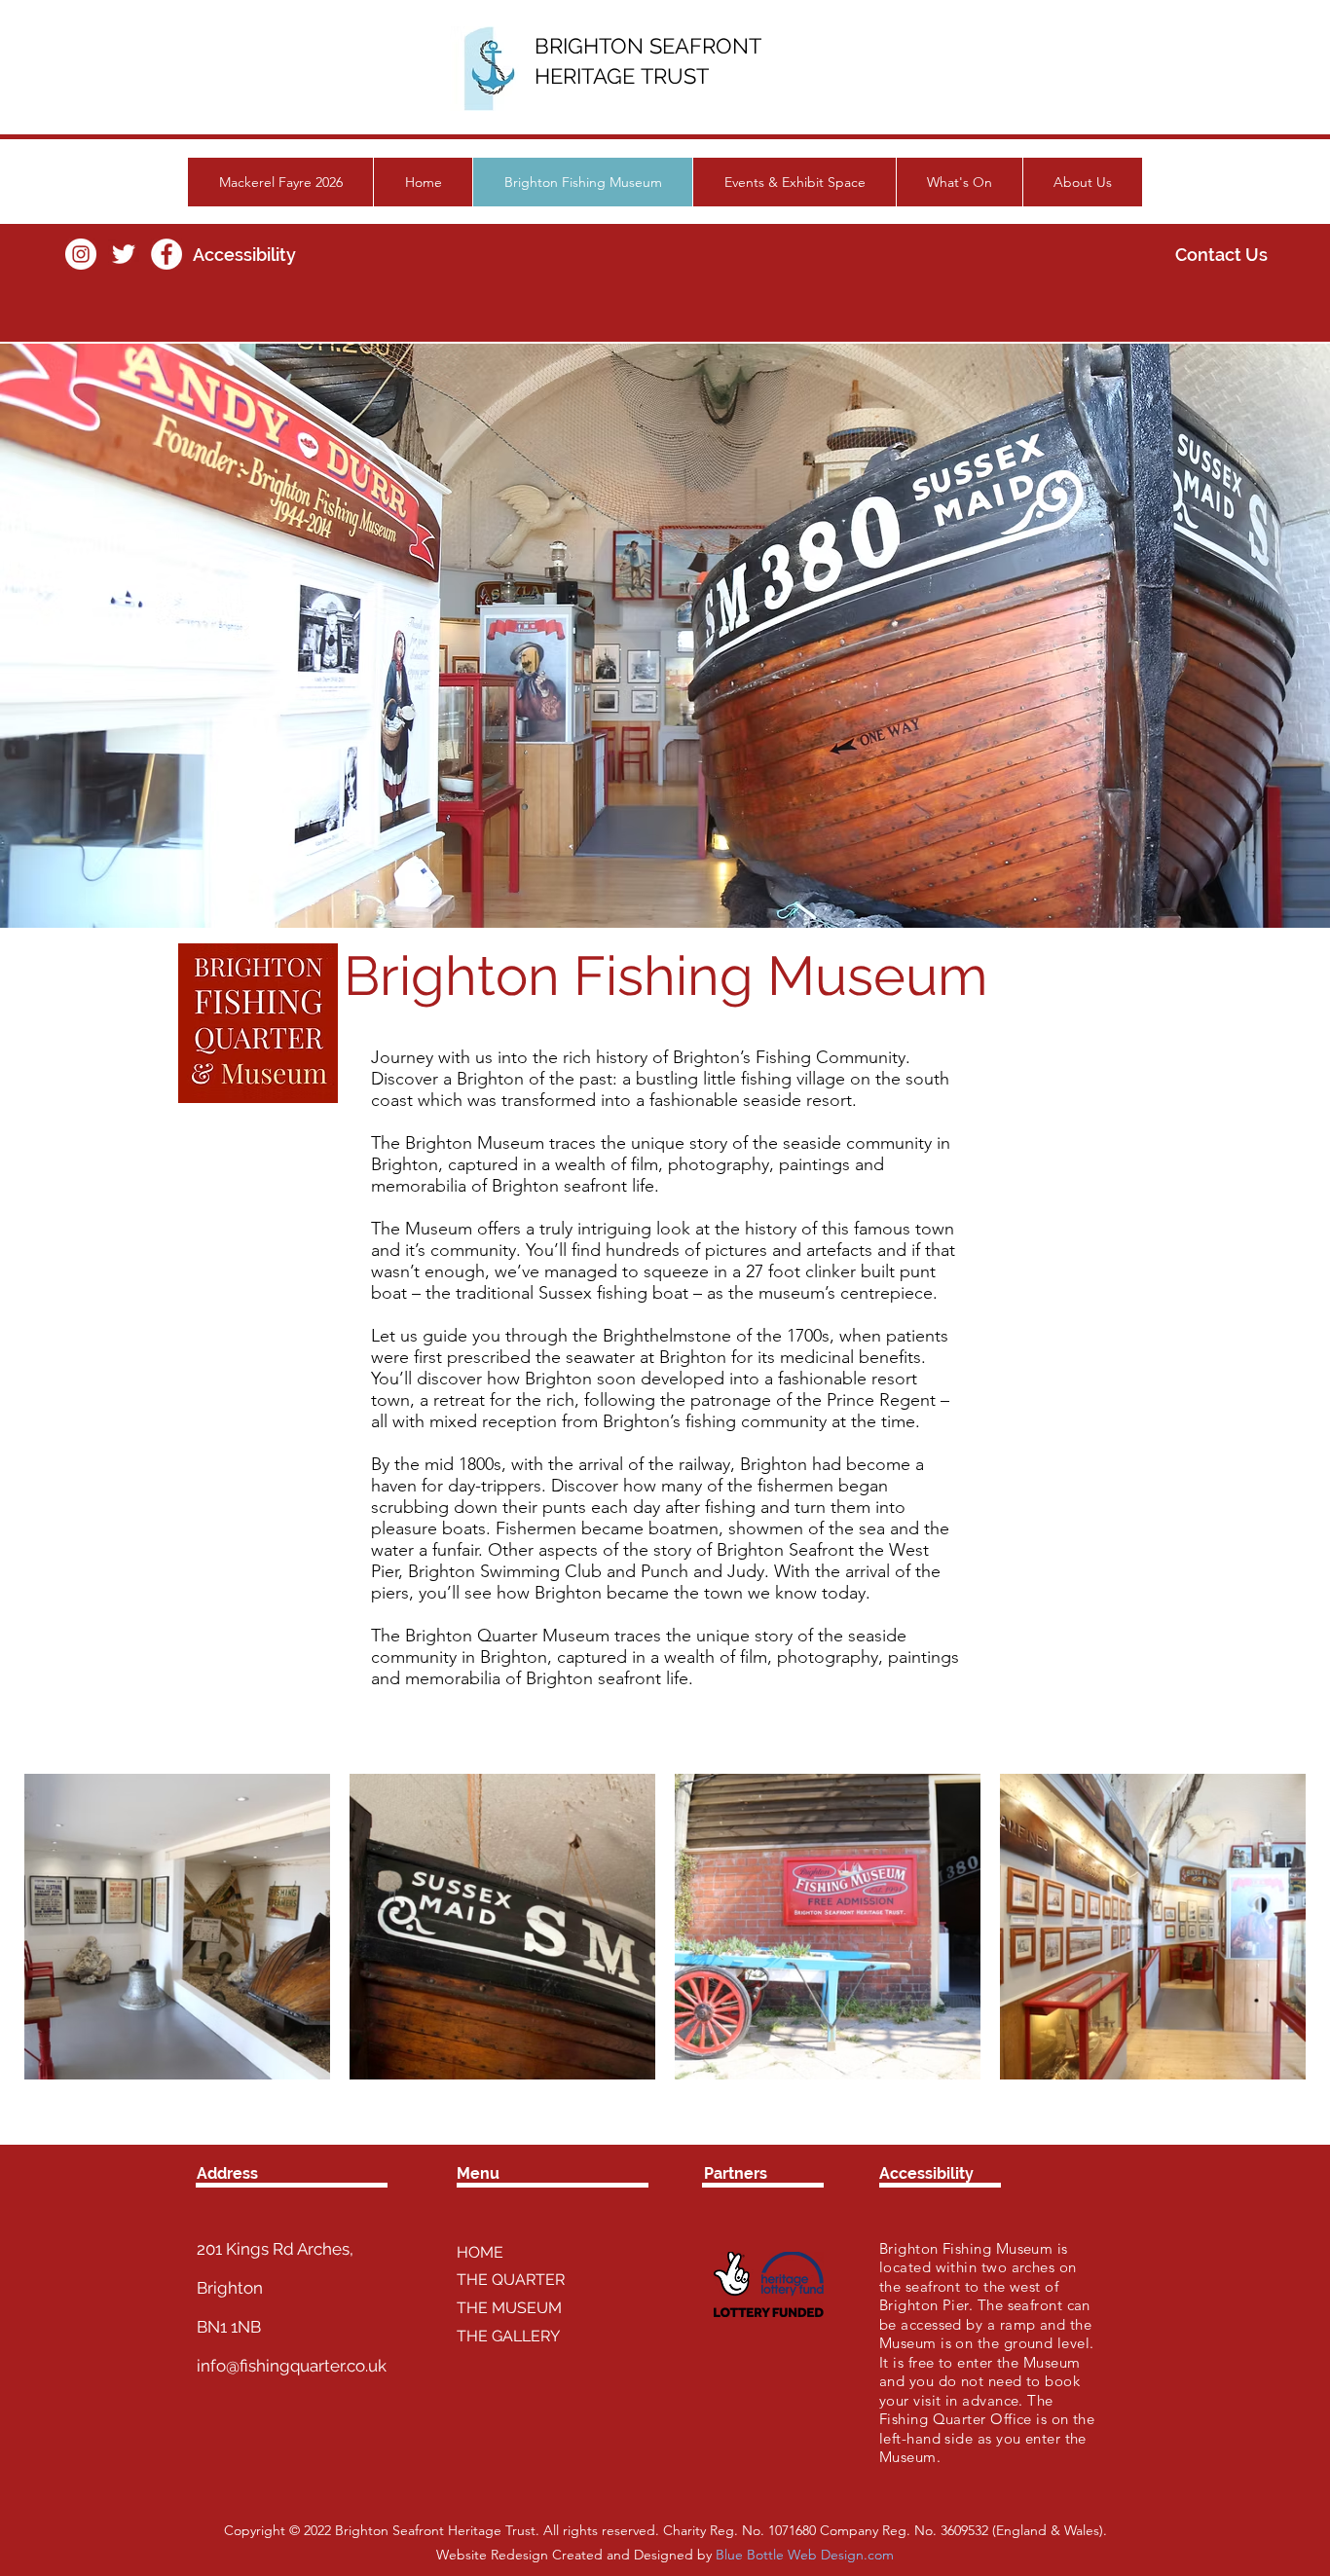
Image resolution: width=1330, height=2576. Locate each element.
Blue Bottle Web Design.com (805, 2555)
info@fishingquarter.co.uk (292, 2366)
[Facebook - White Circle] (166, 254)
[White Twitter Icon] (124, 254)
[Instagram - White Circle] (81, 254)
